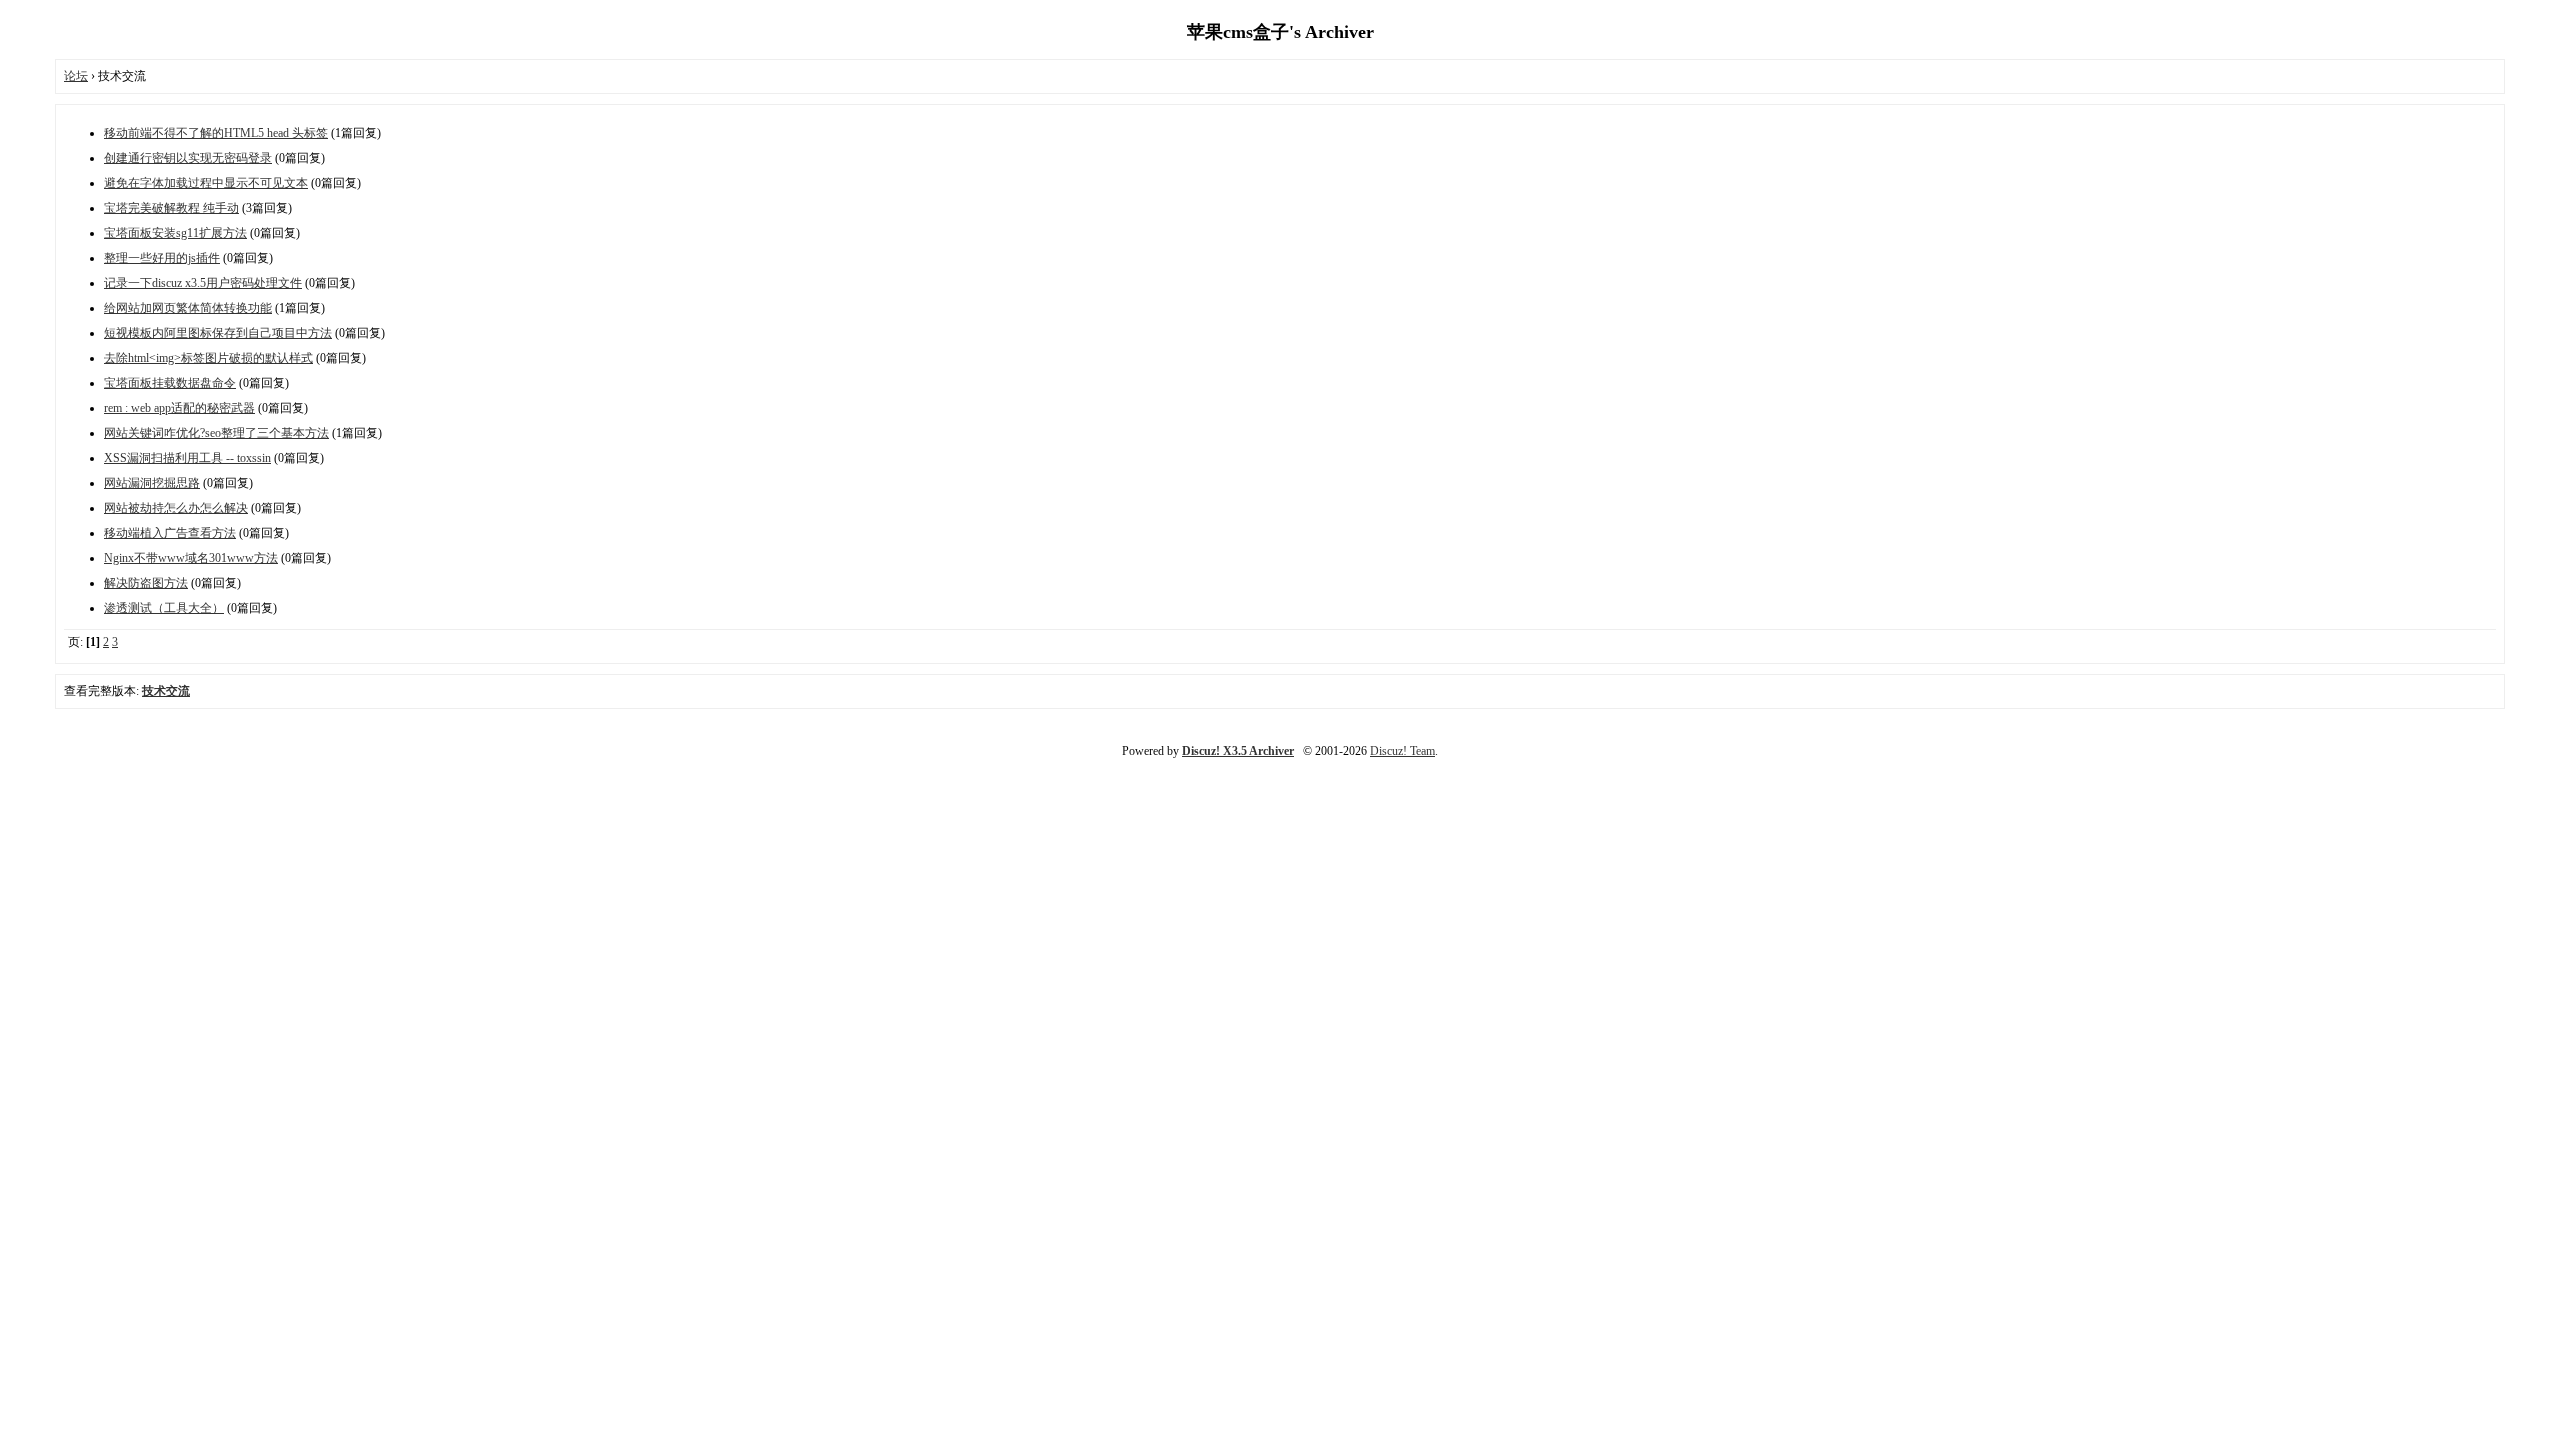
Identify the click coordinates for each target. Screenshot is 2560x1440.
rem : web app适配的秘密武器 (179, 408)
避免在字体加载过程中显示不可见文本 (206, 183)
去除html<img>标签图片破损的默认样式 (208, 358)
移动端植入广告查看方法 (170, 533)
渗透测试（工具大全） (164, 608)
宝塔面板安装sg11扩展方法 (175, 233)
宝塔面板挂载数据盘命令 (170, 383)
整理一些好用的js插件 (162, 258)
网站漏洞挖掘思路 (152, 483)
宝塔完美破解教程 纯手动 (171, 208)
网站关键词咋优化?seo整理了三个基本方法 (216, 433)
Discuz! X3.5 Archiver (1238, 751)
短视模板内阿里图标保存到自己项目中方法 (218, 333)
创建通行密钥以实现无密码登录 (188, 158)
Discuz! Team (1402, 751)
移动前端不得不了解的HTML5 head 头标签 (216, 133)
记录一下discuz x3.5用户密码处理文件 (203, 283)
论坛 (76, 76)
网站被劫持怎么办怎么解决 (176, 508)
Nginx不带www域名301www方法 (191, 558)
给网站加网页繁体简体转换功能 (188, 308)
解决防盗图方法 (146, 583)
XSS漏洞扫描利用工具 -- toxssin (187, 458)
